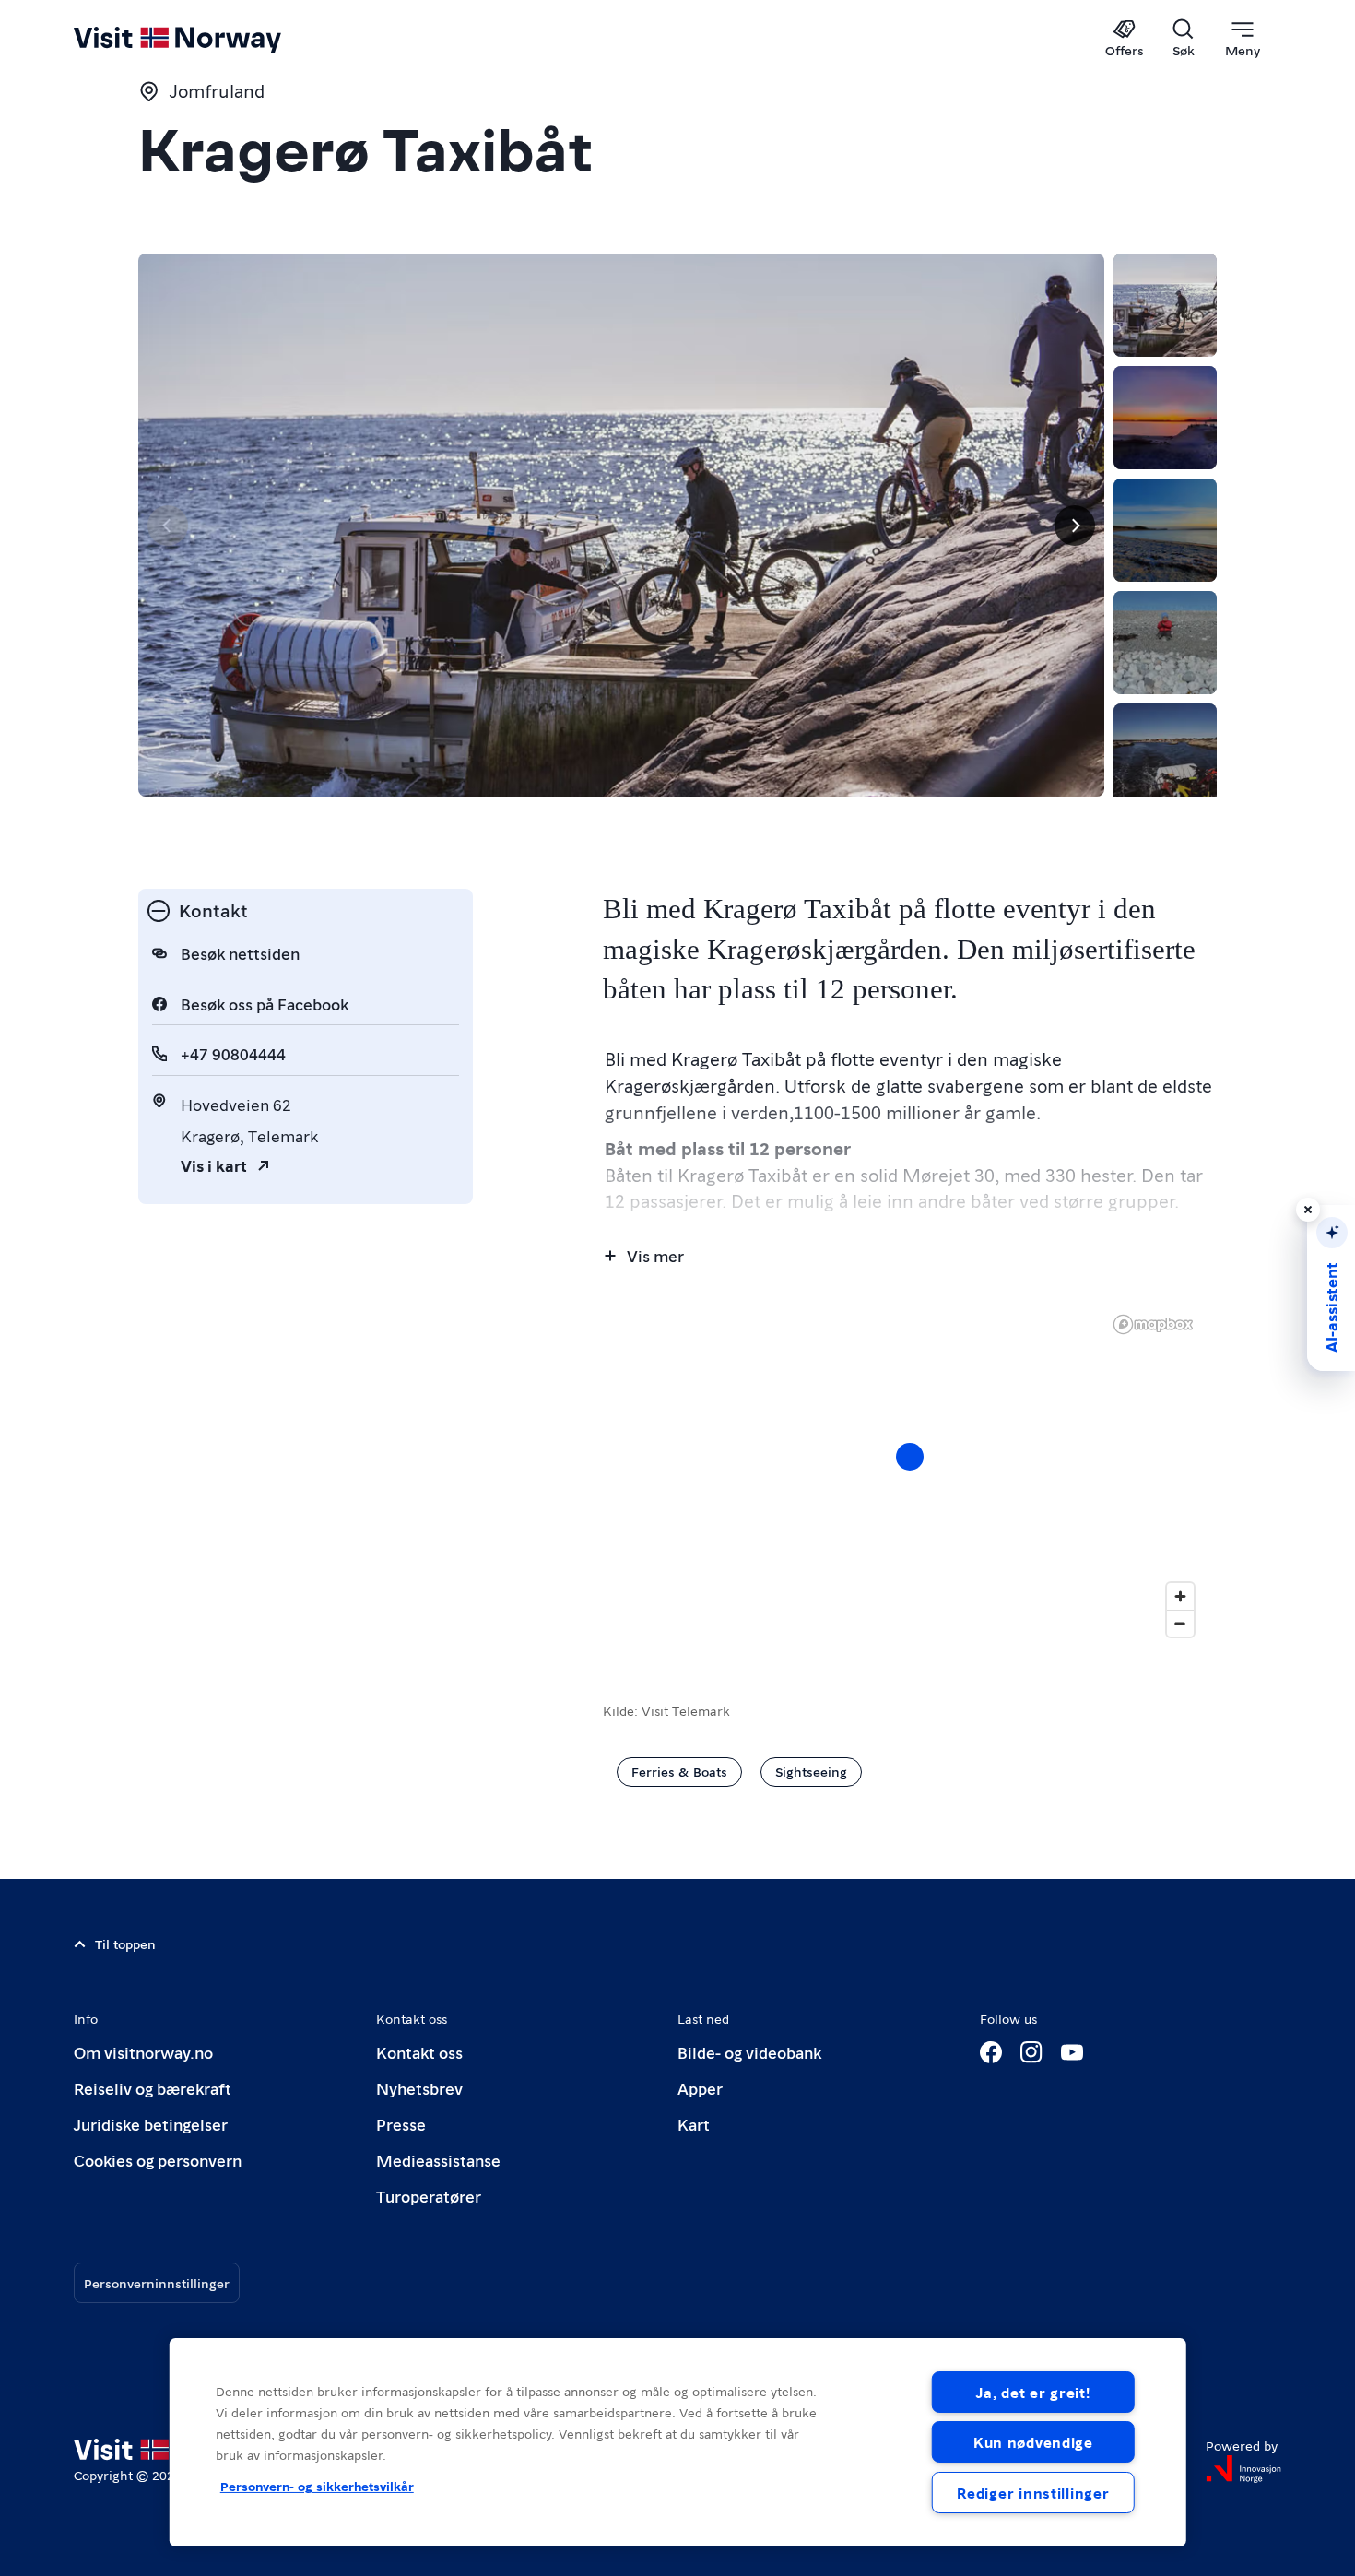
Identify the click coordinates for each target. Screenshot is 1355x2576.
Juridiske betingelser (151, 2124)
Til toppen (125, 1944)
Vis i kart (214, 1165)
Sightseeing (811, 1771)
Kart (694, 2124)
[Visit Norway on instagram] (1031, 2052)
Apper (700, 2088)
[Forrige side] (168, 526)
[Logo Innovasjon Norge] (1243, 2469)
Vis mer (655, 1255)
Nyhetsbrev (419, 2088)
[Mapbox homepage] (1153, 1324)
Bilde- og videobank (749, 2052)
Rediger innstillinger (1033, 2493)
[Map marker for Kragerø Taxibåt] (910, 1457)
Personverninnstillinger (157, 2283)
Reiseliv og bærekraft (153, 2088)
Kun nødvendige (1033, 2442)
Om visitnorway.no (143, 2052)
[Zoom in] (1180, 1596)
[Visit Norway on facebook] (991, 2052)
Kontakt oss (419, 2052)
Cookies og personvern (158, 2160)
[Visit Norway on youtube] (1072, 2052)
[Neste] (1075, 526)
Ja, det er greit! (1033, 2392)
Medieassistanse (438, 2160)
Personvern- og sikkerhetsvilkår (317, 2486)
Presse (401, 2124)
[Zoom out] (1180, 1623)
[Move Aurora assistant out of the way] (1308, 1210)
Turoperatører (429, 2196)
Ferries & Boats (679, 1771)
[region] (910, 1475)
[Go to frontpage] (208, 39)
